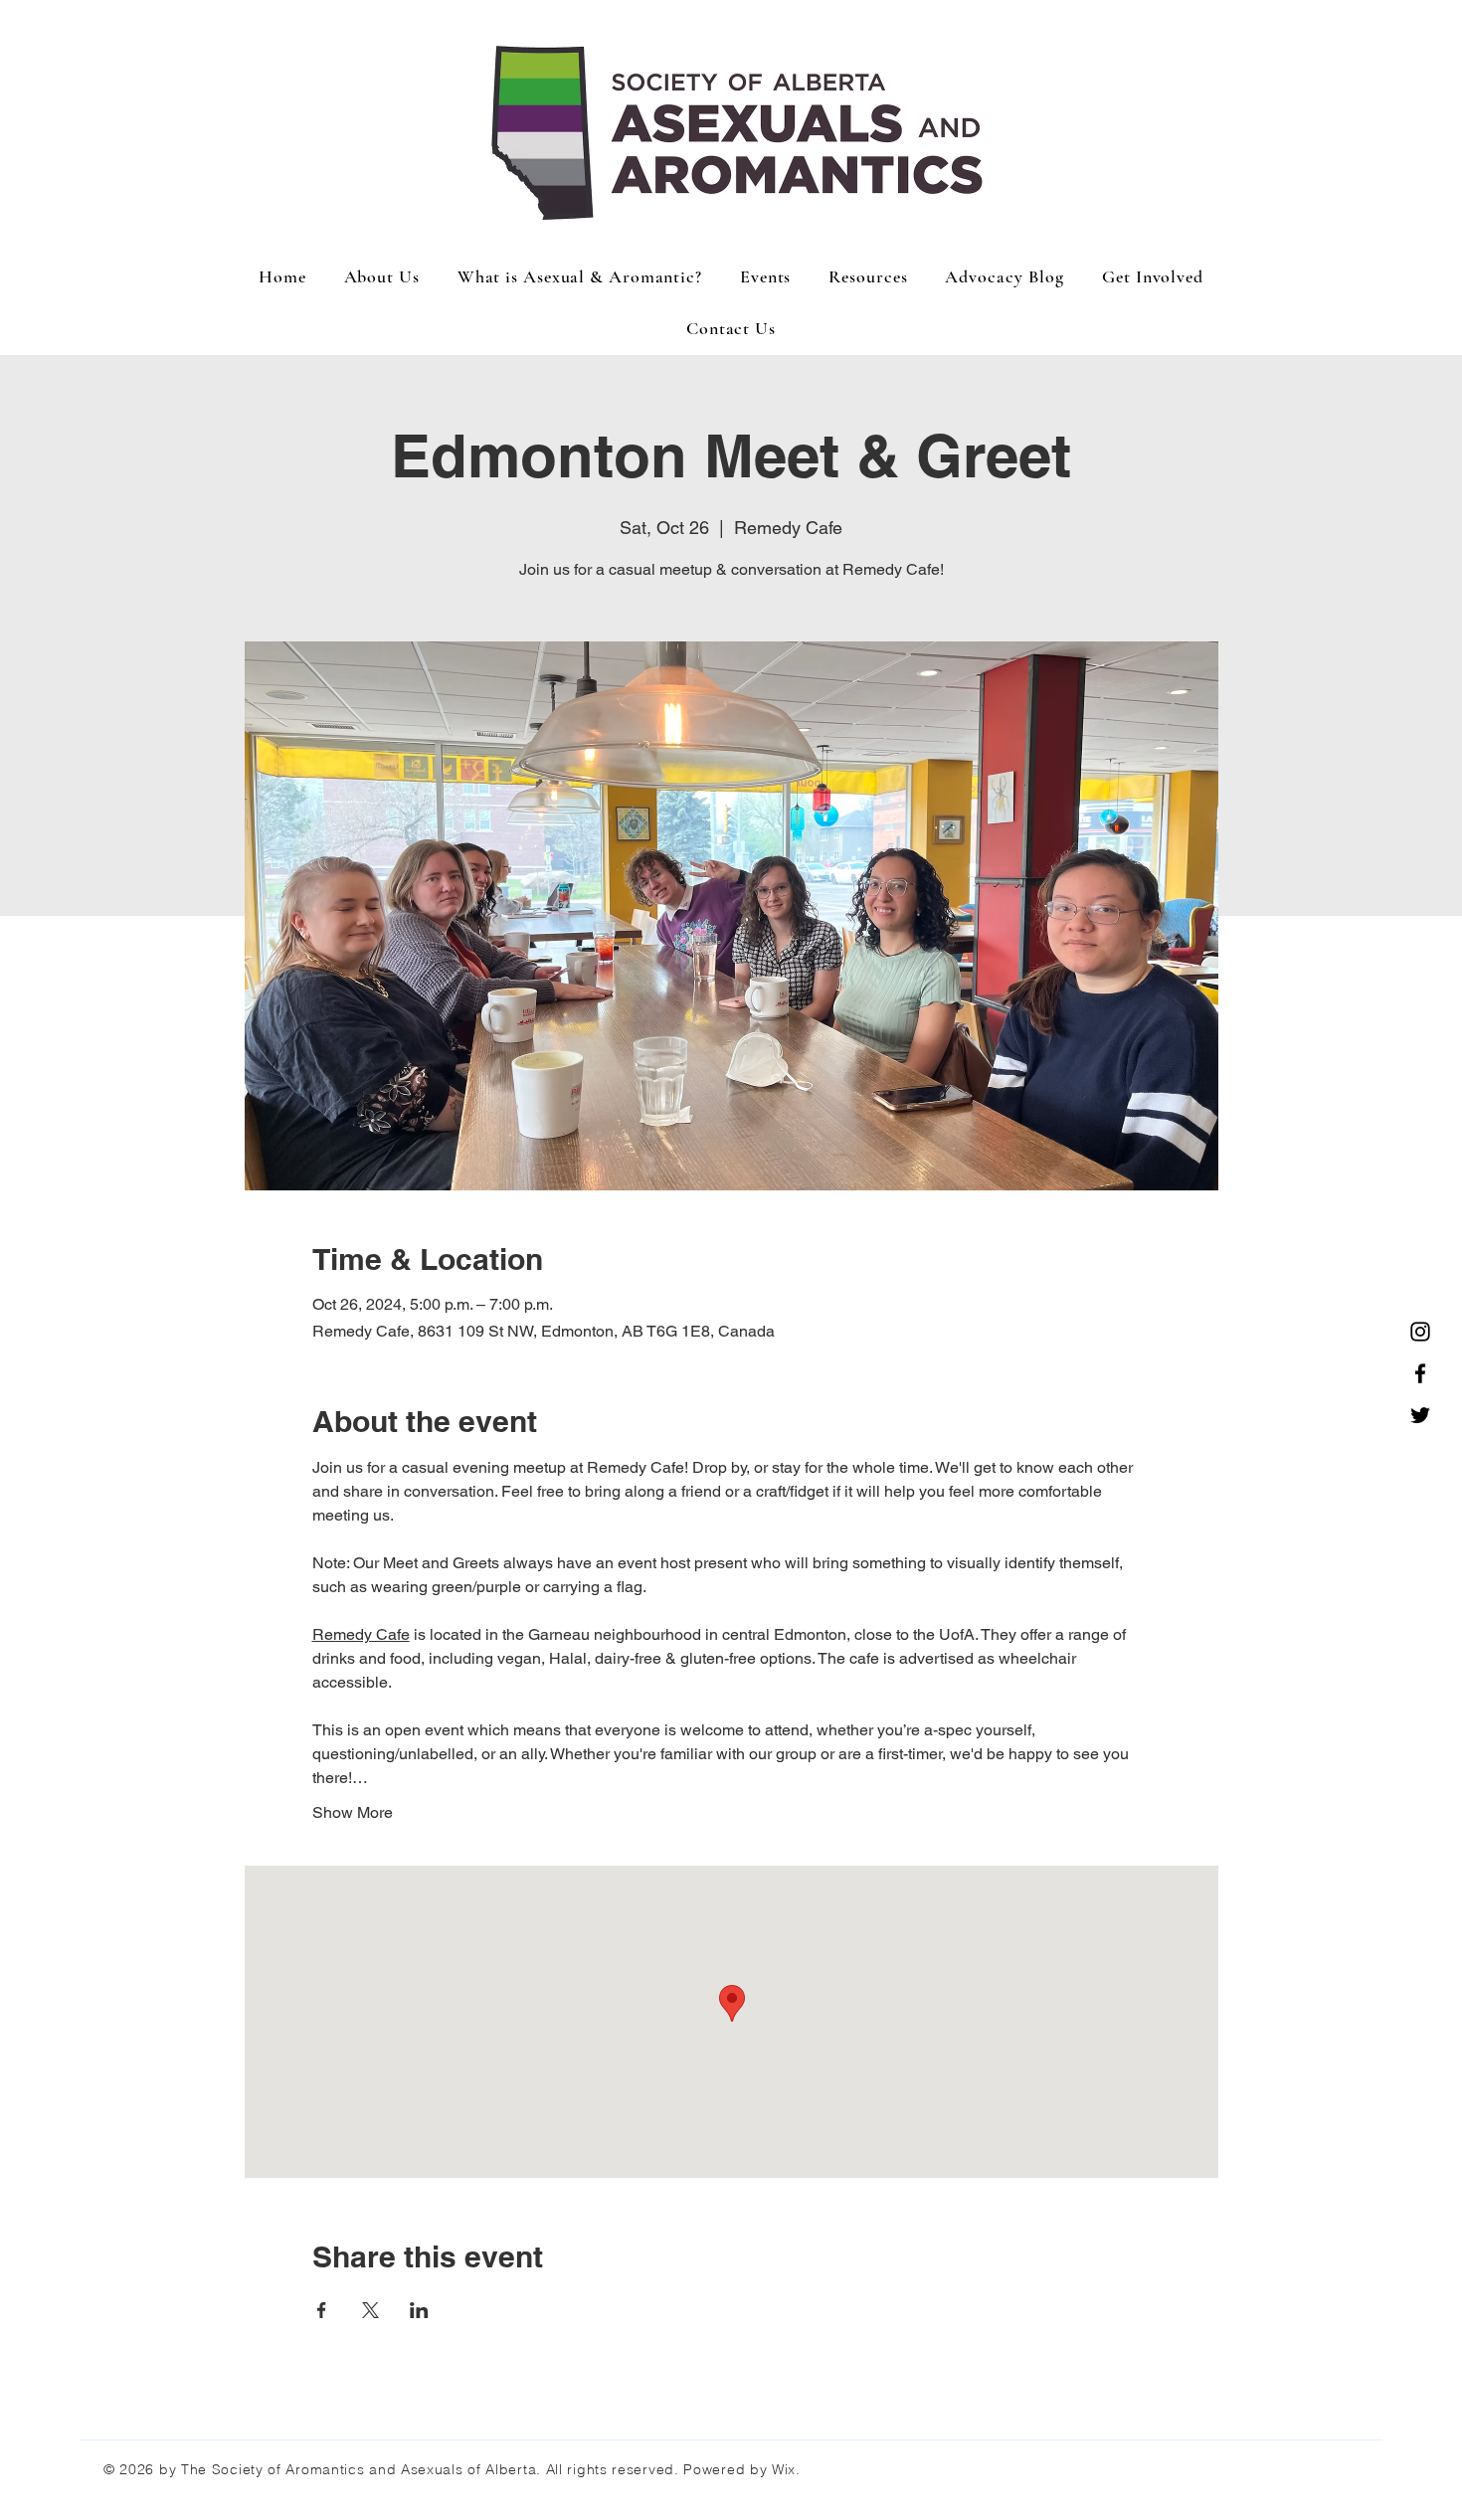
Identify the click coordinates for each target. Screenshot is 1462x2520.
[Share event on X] (370, 2310)
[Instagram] (1420, 1332)
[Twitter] (1420, 1415)
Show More (353, 1812)
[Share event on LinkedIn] (419, 2310)
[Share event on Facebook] (322, 2310)
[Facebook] (1420, 1373)
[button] (765, 276)
